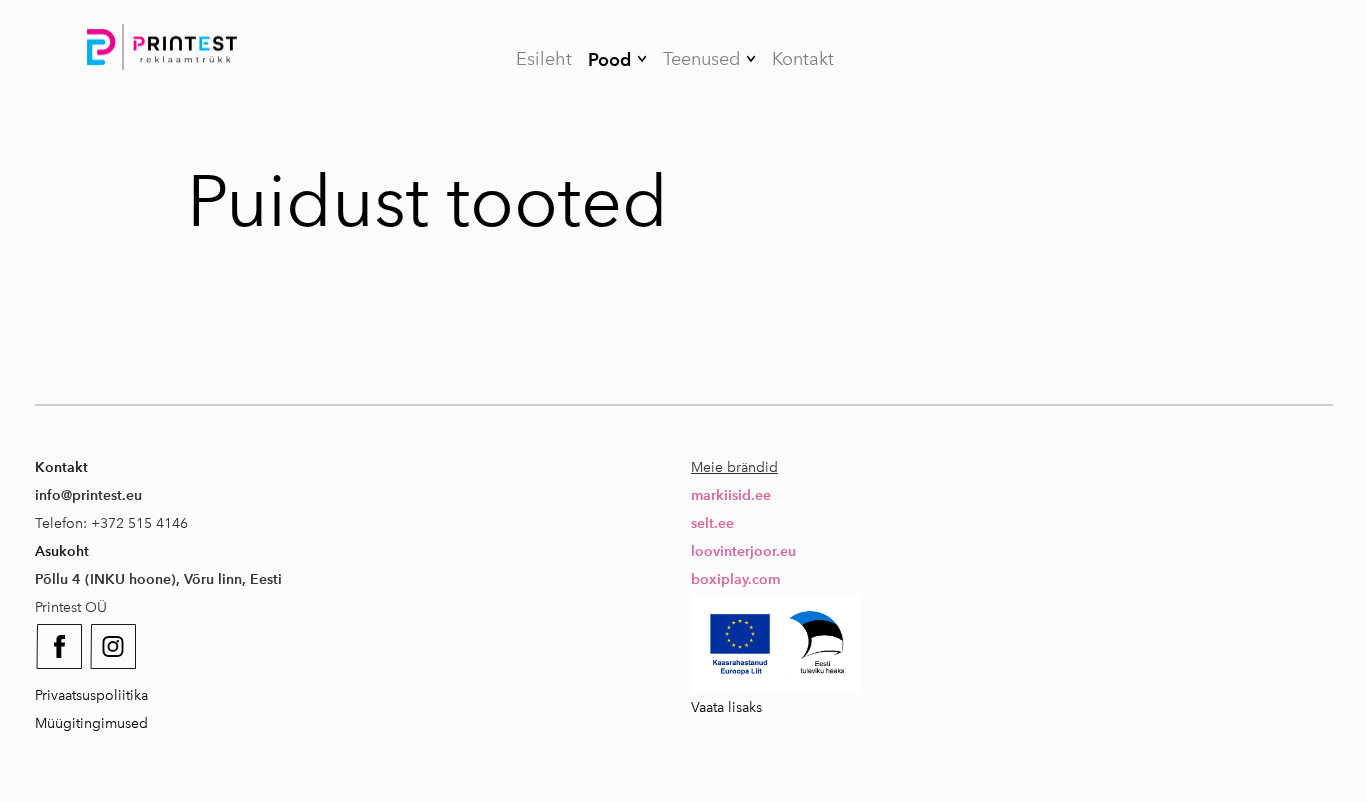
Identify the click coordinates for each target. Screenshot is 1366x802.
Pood (609, 59)
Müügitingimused (91, 723)
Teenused (701, 59)
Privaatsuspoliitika (91, 695)
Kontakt (803, 59)
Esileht (544, 59)
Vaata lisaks (726, 707)
